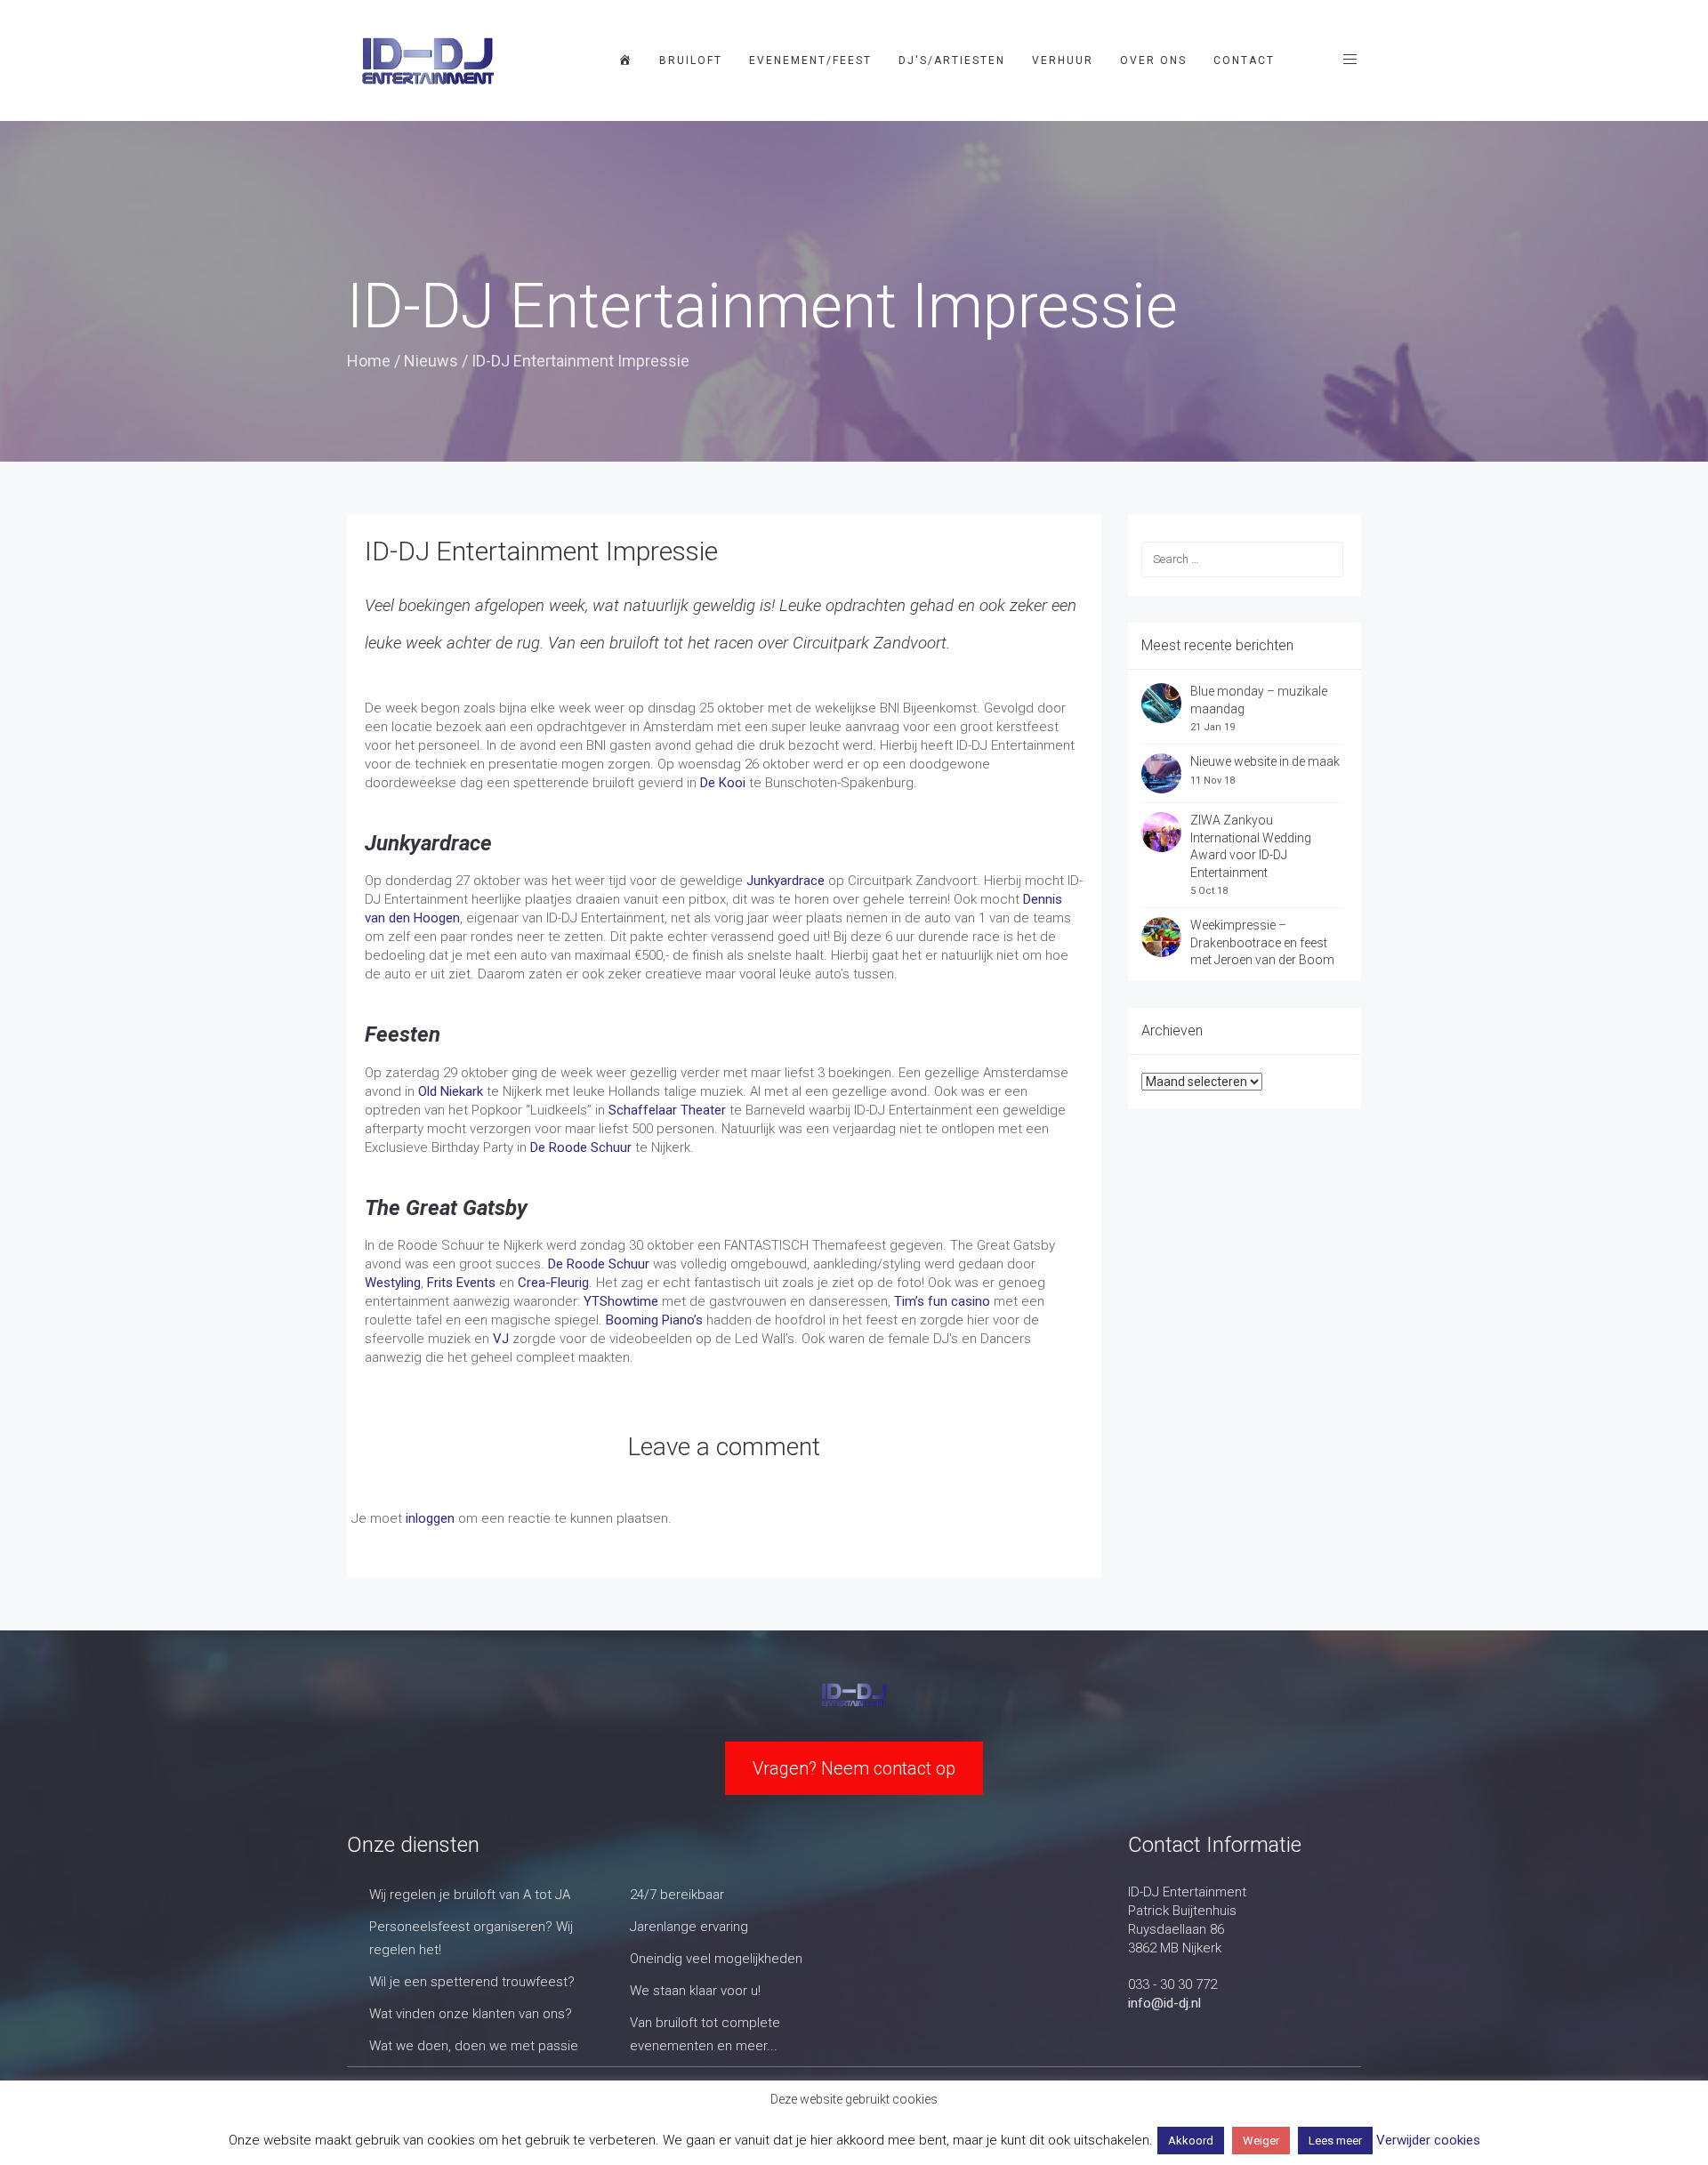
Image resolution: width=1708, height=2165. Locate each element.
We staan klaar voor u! (695, 1991)
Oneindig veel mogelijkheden (716, 1959)
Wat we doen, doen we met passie (474, 2046)
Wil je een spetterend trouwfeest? (472, 1982)
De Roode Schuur (581, 1147)
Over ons (1153, 60)
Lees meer (1335, 2141)
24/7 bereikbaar (677, 1895)
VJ (501, 1339)
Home (369, 361)
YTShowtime (621, 1301)
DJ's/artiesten (952, 60)
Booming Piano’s (654, 1320)
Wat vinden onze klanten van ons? (471, 2014)
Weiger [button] (1261, 2141)
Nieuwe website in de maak (1265, 761)
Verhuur (1063, 60)
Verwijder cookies (1428, 2140)
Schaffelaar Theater (667, 1110)
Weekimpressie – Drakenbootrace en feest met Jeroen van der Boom (1262, 942)
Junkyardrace (786, 881)
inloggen (430, 1518)
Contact (1244, 60)
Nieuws (431, 361)
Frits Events (461, 1283)
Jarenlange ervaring (689, 1927)
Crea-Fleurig (553, 1283)
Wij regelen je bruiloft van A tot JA (470, 1895)
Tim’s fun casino (942, 1301)
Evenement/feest (810, 60)
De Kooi (723, 783)
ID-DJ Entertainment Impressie (541, 551)
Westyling (393, 1283)
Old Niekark (449, 1091)
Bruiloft (691, 60)
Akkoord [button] (1191, 2141)
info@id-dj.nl (1164, 2003)
